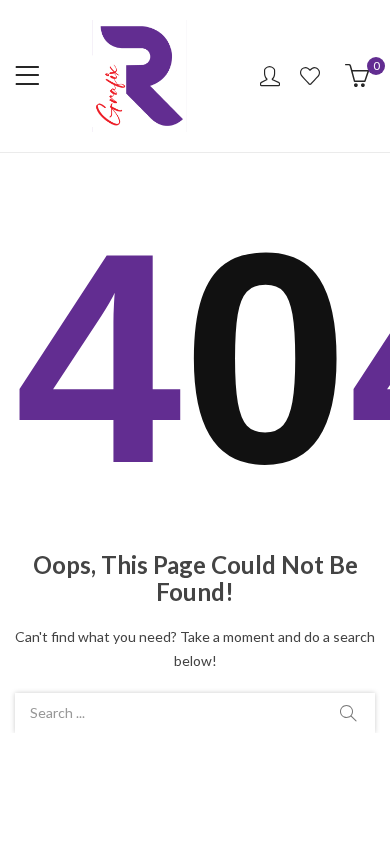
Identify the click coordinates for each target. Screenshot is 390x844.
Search (348, 713)
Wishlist (312, 76)
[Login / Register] (270, 76)
